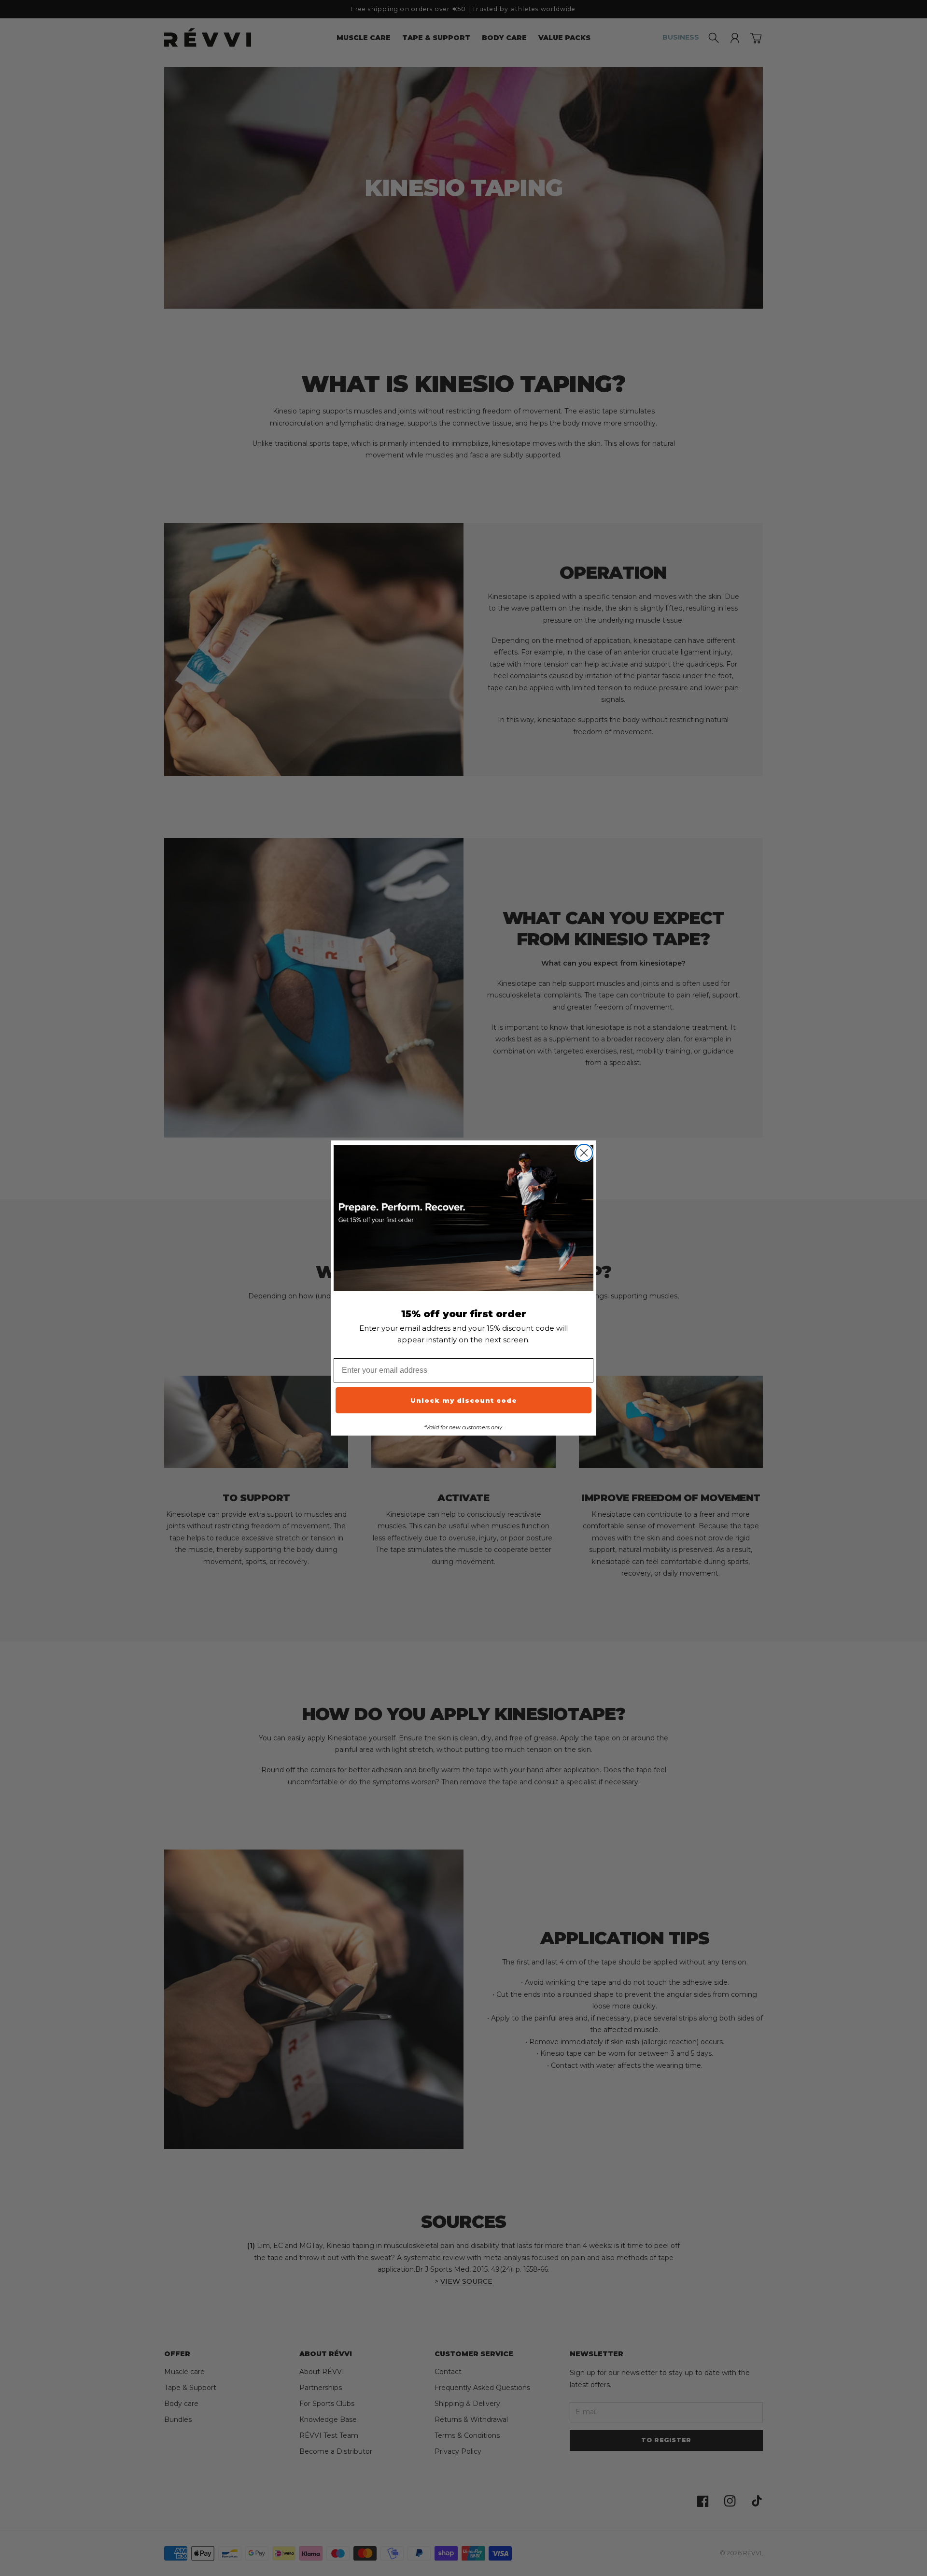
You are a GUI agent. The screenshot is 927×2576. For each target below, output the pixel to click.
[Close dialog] (584, 1153)
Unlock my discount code (464, 1400)
